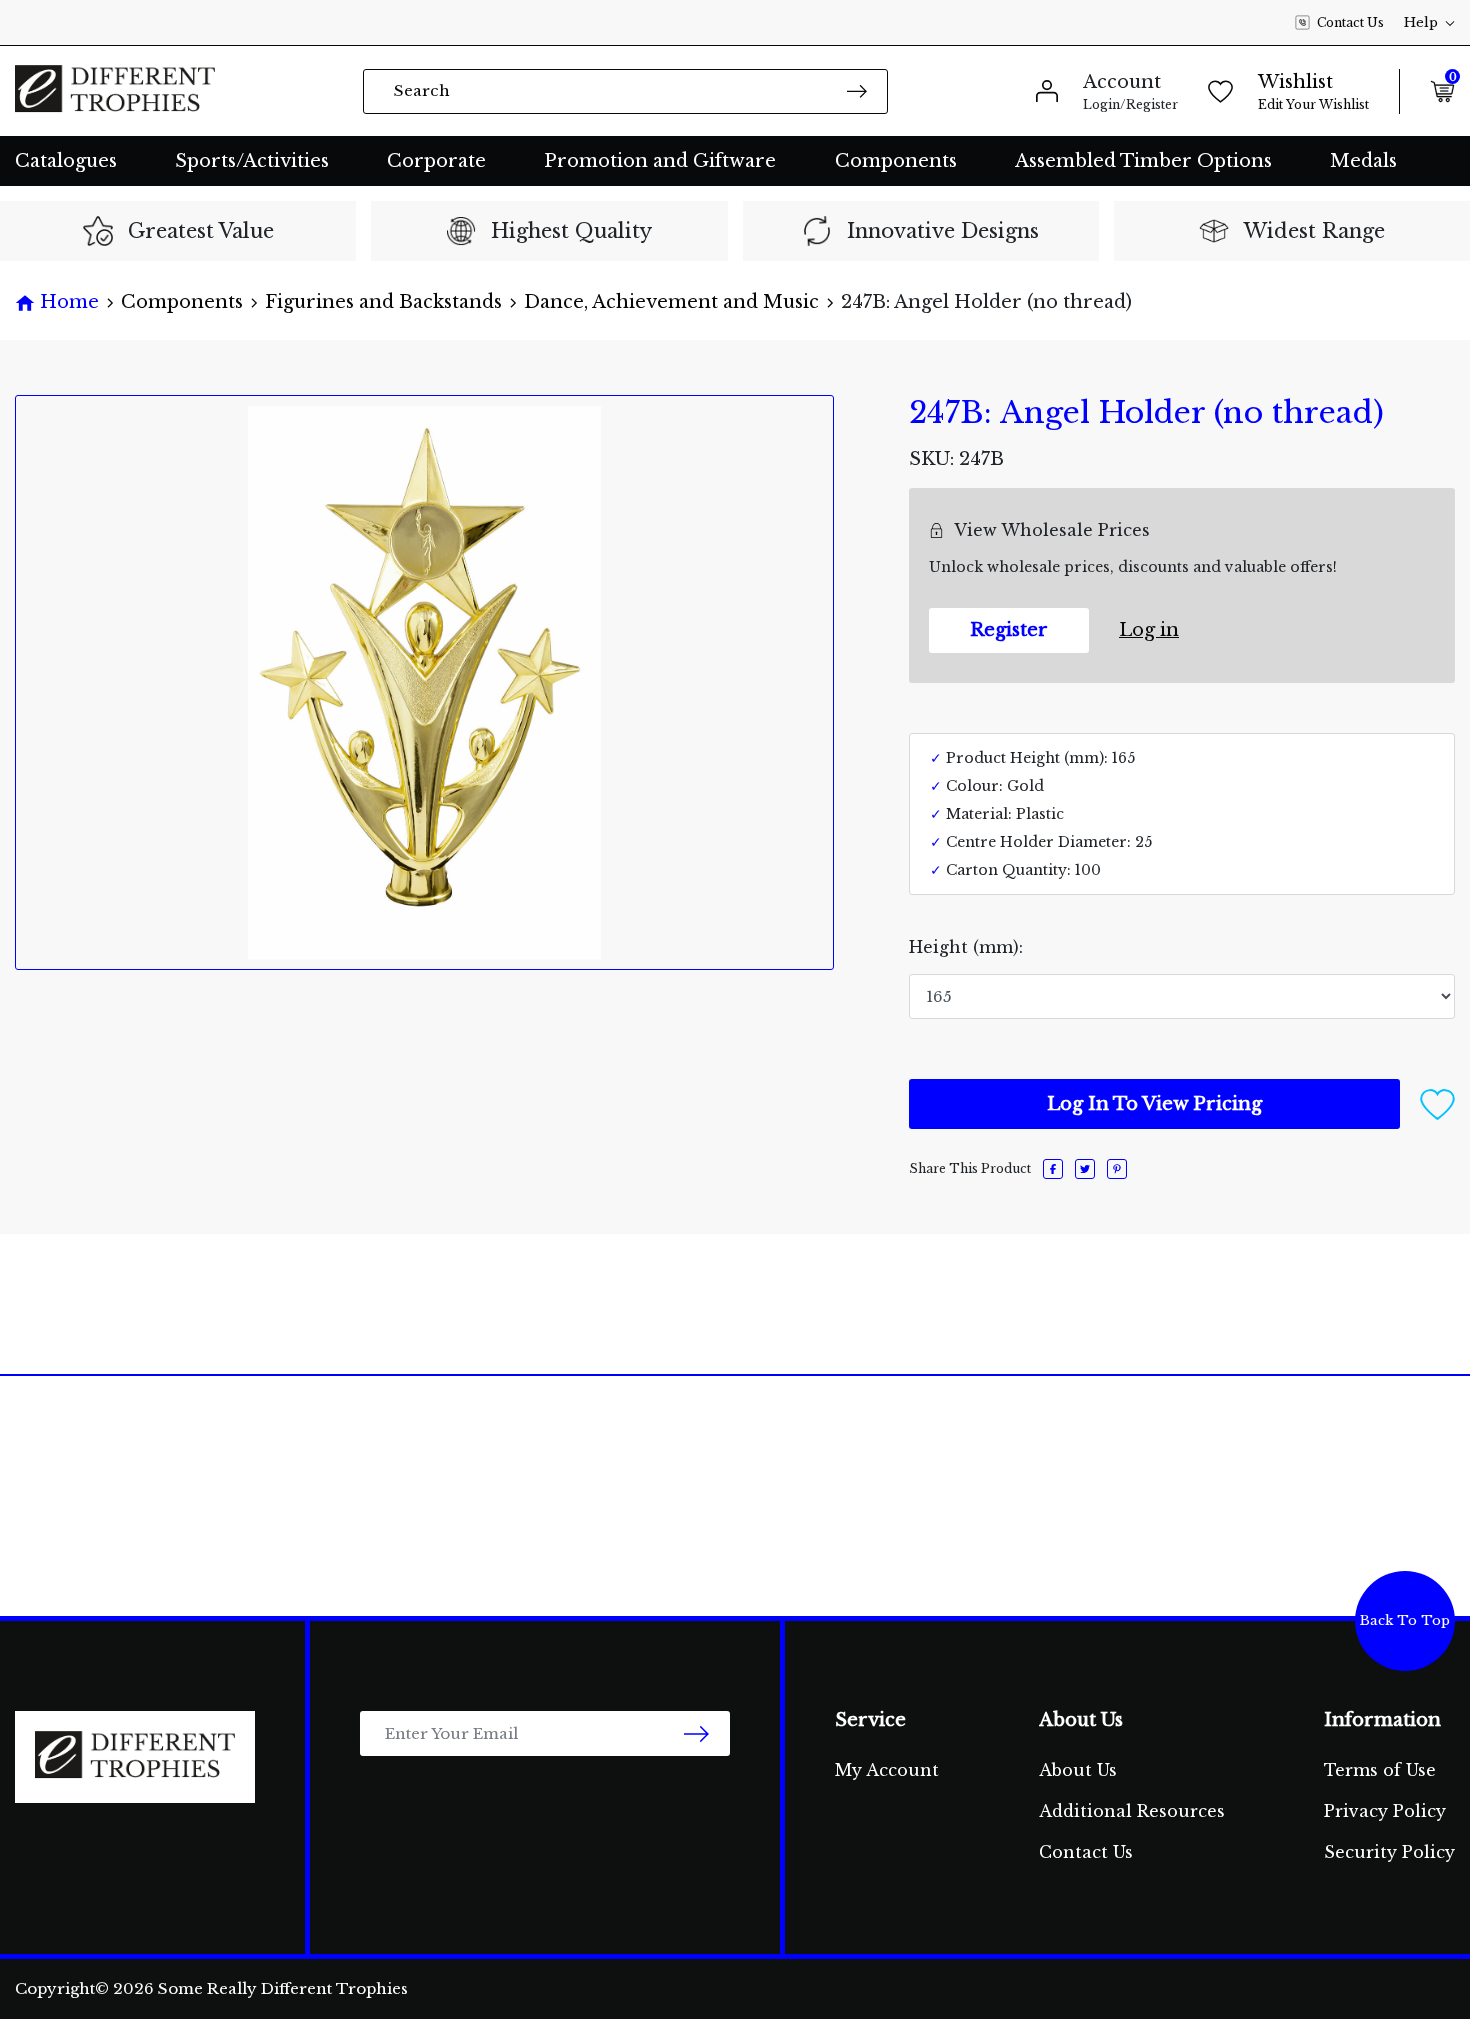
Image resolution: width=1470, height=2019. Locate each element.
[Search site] (857, 90)
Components (896, 161)
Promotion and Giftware (660, 161)
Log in (1149, 630)
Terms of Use (1380, 1770)
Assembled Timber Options (1143, 161)
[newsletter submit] (696, 1733)
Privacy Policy (1385, 1811)
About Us (1078, 1770)
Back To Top (1405, 1620)
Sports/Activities (252, 161)
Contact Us (1350, 22)
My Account (887, 1770)
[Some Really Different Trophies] (115, 91)
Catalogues (66, 161)
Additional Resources (1132, 1811)
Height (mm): (966, 947)
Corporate (436, 161)
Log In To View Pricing (1154, 1104)
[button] (1437, 1103)
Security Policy (1389, 1852)
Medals (1363, 161)
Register (1009, 630)
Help (1421, 22)
